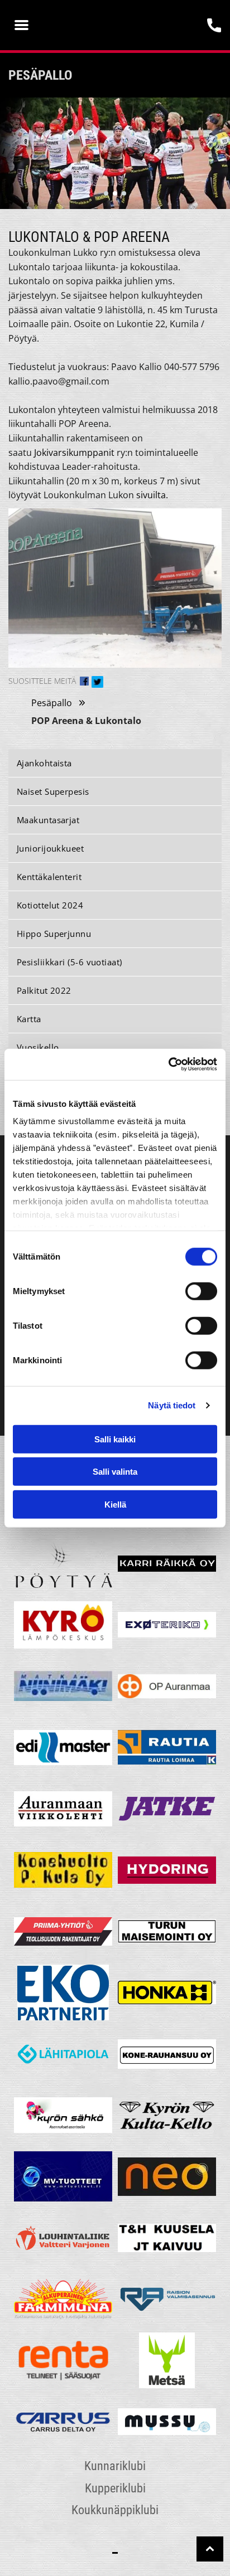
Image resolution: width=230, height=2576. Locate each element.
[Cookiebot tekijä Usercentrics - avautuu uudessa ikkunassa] (168, 1065)
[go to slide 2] (115, 193)
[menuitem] (115, 763)
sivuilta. (152, 495)
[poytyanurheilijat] (63, 1563)
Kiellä (115, 1504)
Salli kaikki (115, 1439)
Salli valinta (115, 1472)
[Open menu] (21, 25)
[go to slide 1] (106, 193)
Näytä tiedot (172, 1405)
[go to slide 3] (124, 193)
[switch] (201, 1291)
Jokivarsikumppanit (74, 453)
